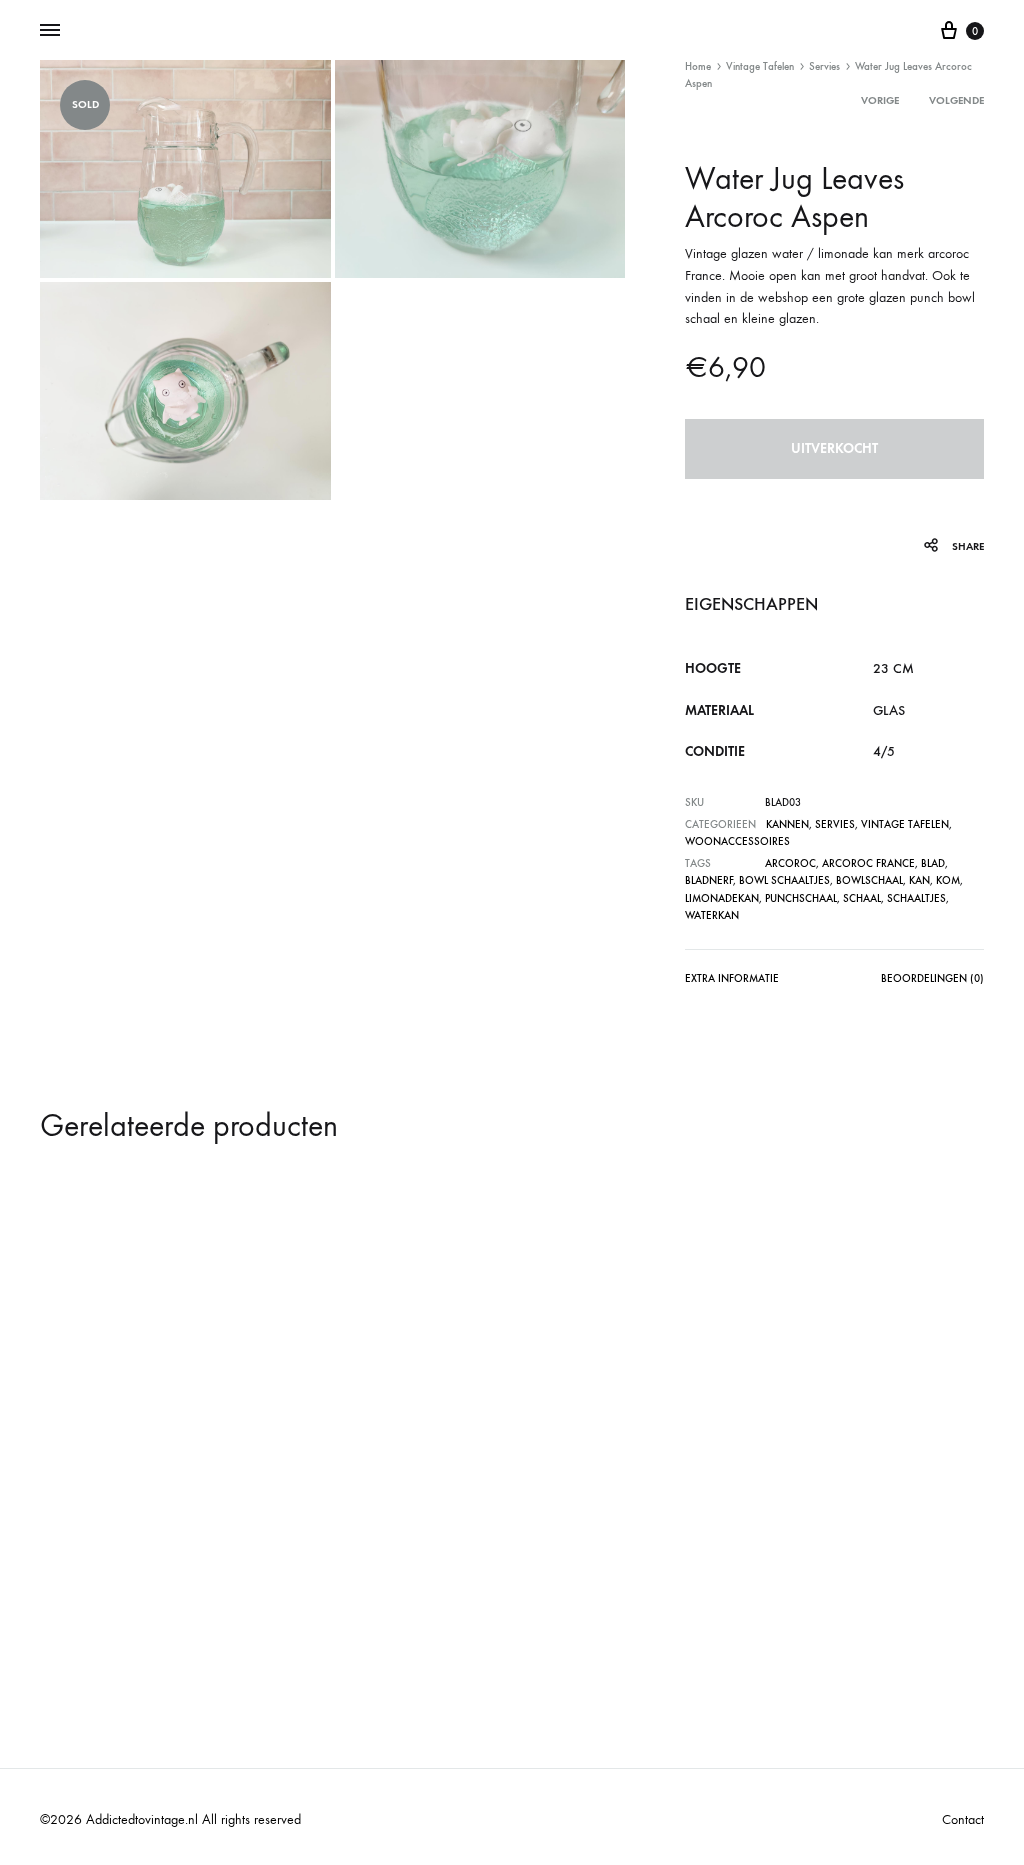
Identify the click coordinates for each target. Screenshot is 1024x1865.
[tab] (732, 982)
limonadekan (722, 898)
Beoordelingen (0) (932, 978)
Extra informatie (732, 978)
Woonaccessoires (737, 841)
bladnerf (709, 880)
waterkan (712, 915)
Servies (824, 66)
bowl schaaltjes (784, 880)
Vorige (880, 100)
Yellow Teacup (576, 1546)
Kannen (787, 824)
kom (948, 880)
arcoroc (790, 863)
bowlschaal (869, 880)
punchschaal (801, 898)
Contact (963, 1819)
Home (698, 66)
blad (933, 863)
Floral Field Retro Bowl (364, 1546)
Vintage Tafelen (760, 66)
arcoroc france (868, 863)
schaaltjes (916, 898)
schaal (862, 898)
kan (919, 880)
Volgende (956, 100)
